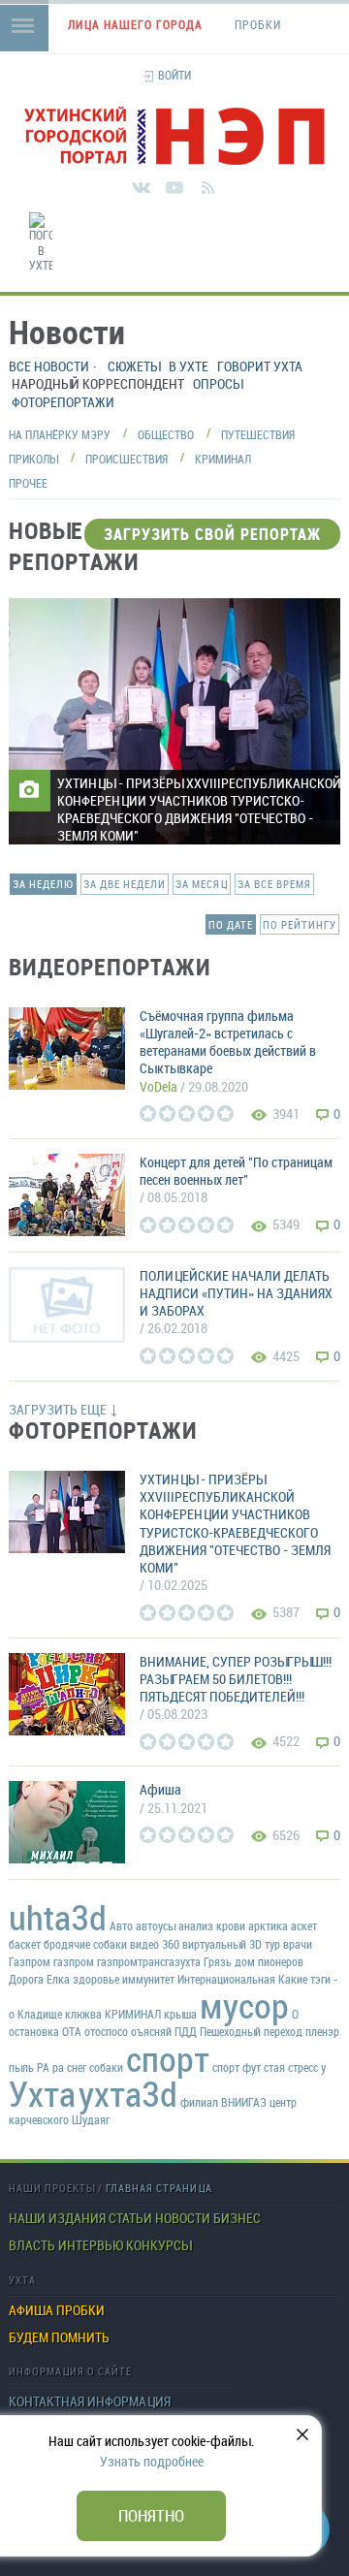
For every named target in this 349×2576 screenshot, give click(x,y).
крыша (180, 2014)
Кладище (40, 2014)
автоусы (156, 1925)
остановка (34, 2031)
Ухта (42, 2093)
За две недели (125, 884)
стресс (303, 2067)
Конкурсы (159, 2245)
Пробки (80, 2310)
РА (43, 2067)
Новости (183, 2218)
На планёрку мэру (60, 434)
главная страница (159, 2188)
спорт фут (237, 2067)
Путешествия (258, 434)
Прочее (28, 483)
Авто (121, 1925)
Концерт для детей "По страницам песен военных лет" (236, 1171)
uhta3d (58, 1917)
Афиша (160, 1789)
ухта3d (128, 2093)
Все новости (49, 366)
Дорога (26, 1979)
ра (58, 2067)
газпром (74, 1961)
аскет (304, 1925)
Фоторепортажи (63, 402)
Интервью (91, 2245)
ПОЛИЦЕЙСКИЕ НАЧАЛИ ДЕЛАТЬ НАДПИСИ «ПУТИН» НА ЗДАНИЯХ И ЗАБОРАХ (236, 1293)
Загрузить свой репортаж (212, 534)
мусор (244, 2005)
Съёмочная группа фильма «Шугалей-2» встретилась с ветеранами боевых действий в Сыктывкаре (228, 1042)
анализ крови (212, 1925)
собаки (106, 2067)
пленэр (322, 2031)
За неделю (43, 884)
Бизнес (237, 2218)
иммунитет (148, 1979)
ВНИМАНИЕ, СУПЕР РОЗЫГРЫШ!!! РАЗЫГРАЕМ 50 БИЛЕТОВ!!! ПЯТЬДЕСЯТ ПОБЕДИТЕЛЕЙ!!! (236, 1679)
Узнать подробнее (152, 2461)
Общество (166, 434)
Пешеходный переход (251, 2031)
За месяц (202, 884)
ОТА (72, 2031)
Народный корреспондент (98, 383)
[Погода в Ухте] (41, 243)
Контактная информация (90, 2401)
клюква (83, 2014)
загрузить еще (58, 1409)
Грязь (218, 1961)
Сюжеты (134, 366)
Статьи (130, 2218)
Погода (344, 285)
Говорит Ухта (260, 366)
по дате (231, 924)
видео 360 (155, 1944)
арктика (268, 1925)
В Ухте (189, 366)
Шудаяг (91, 2119)
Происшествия (127, 459)
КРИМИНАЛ (133, 2014)
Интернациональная (226, 1979)
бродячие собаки (85, 1944)
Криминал (223, 459)
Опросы (218, 383)
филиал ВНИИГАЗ (223, 2102)
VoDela (159, 1086)
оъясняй (151, 2031)
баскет (25, 1944)
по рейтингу (300, 924)
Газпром (30, 1961)
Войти (174, 75)
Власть (32, 2245)
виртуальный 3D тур (231, 1944)
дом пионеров (269, 1961)
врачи (298, 1944)
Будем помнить (59, 2337)
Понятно (151, 2515)
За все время (274, 884)
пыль (21, 2067)
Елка (58, 1979)
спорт (168, 2058)
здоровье (96, 1979)
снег (77, 2067)
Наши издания (57, 2218)
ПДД (186, 2031)
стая (274, 2067)
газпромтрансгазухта (149, 1961)
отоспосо (106, 2031)
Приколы (33, 459)
